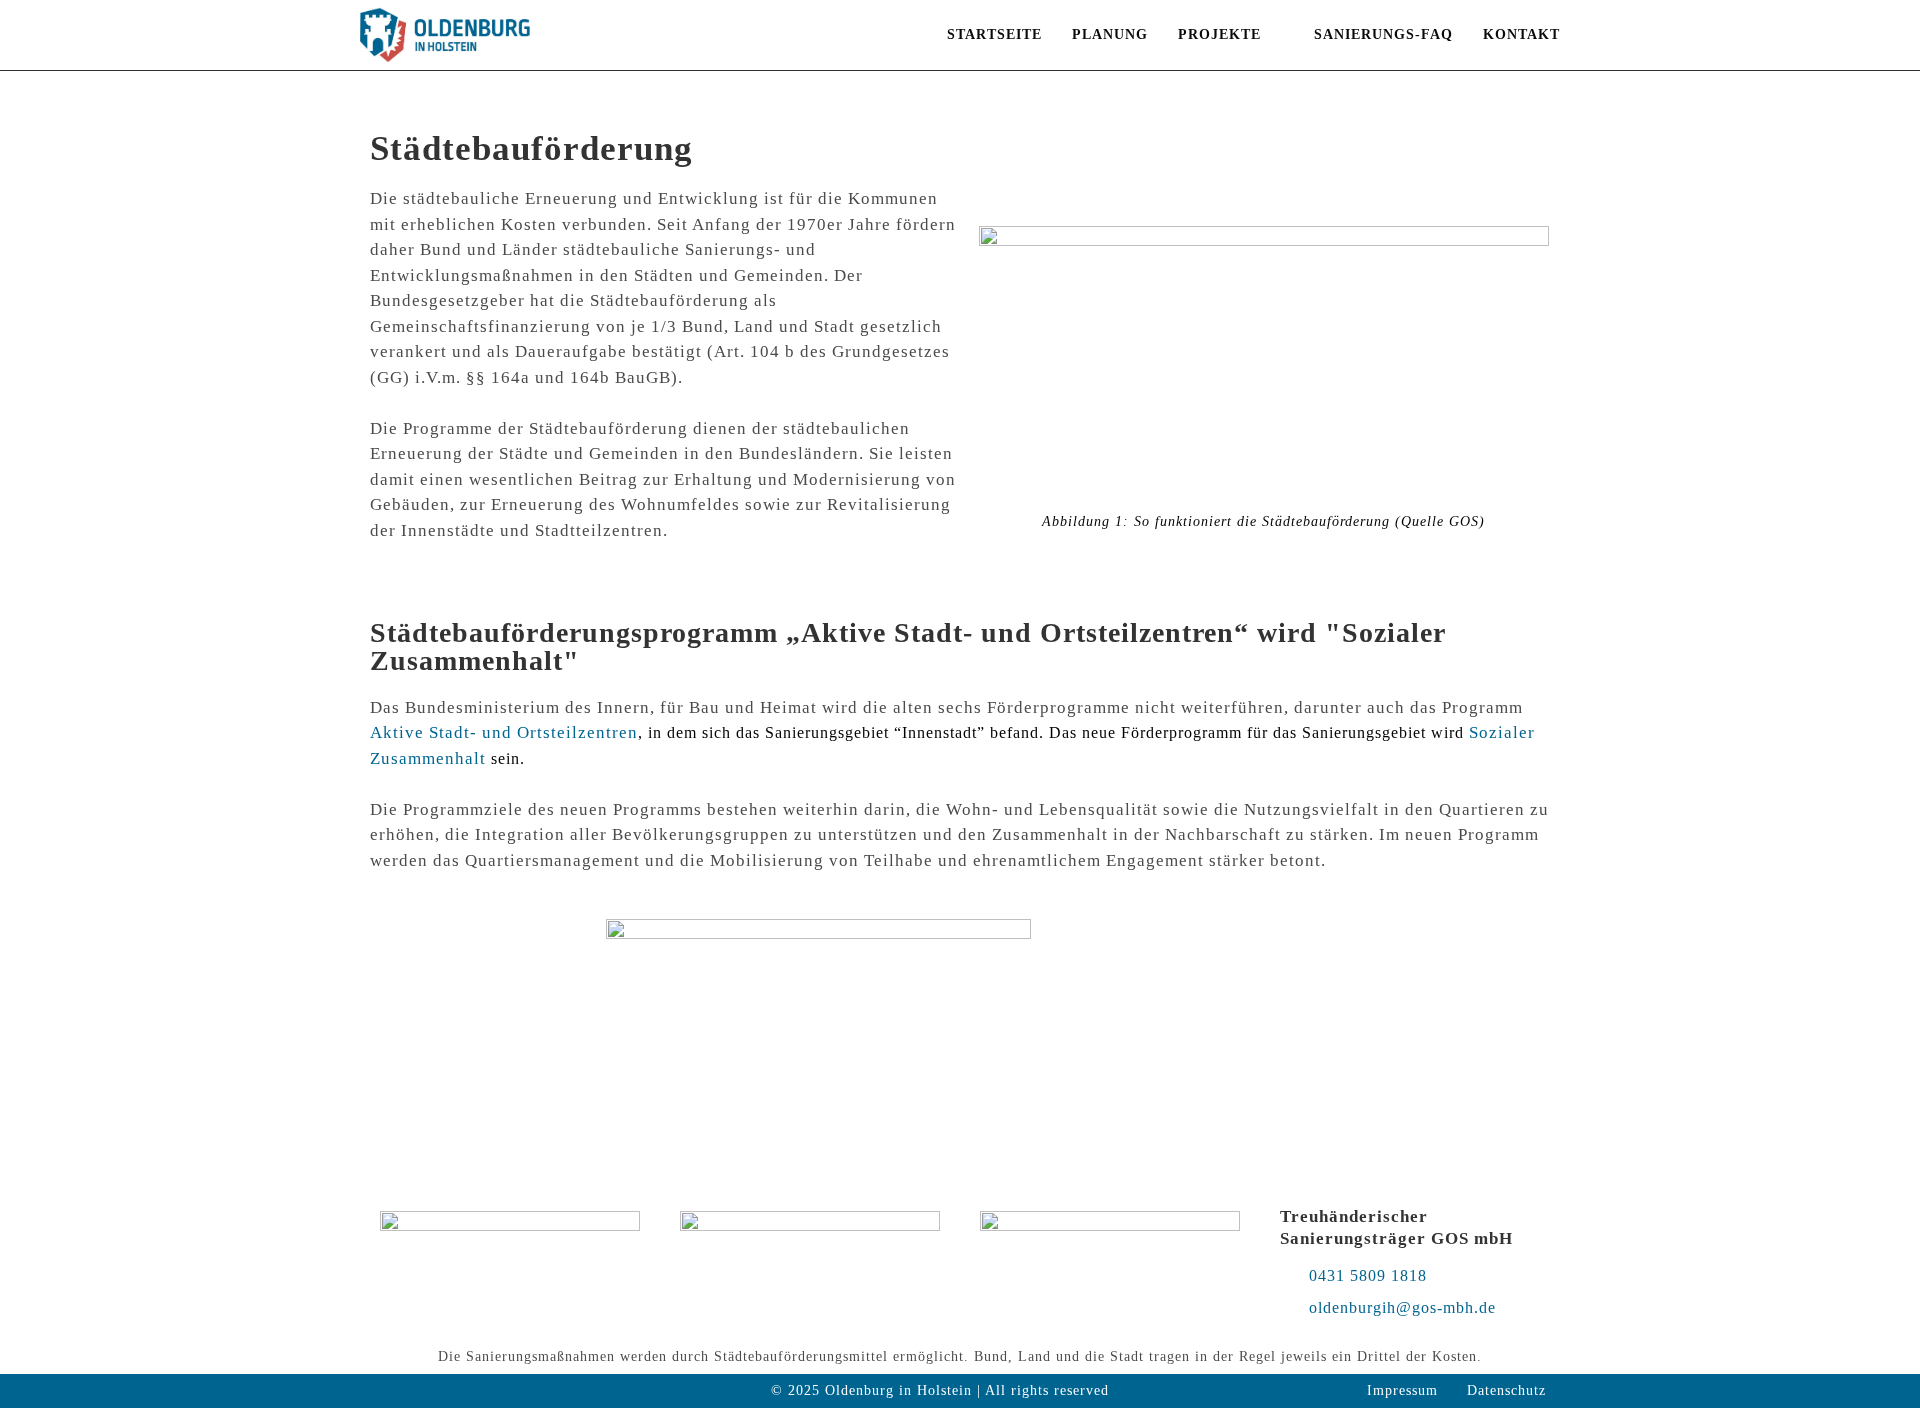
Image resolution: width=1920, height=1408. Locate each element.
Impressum (1402, 1390)
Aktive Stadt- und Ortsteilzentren (504, 732)
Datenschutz (1506, 1390)
